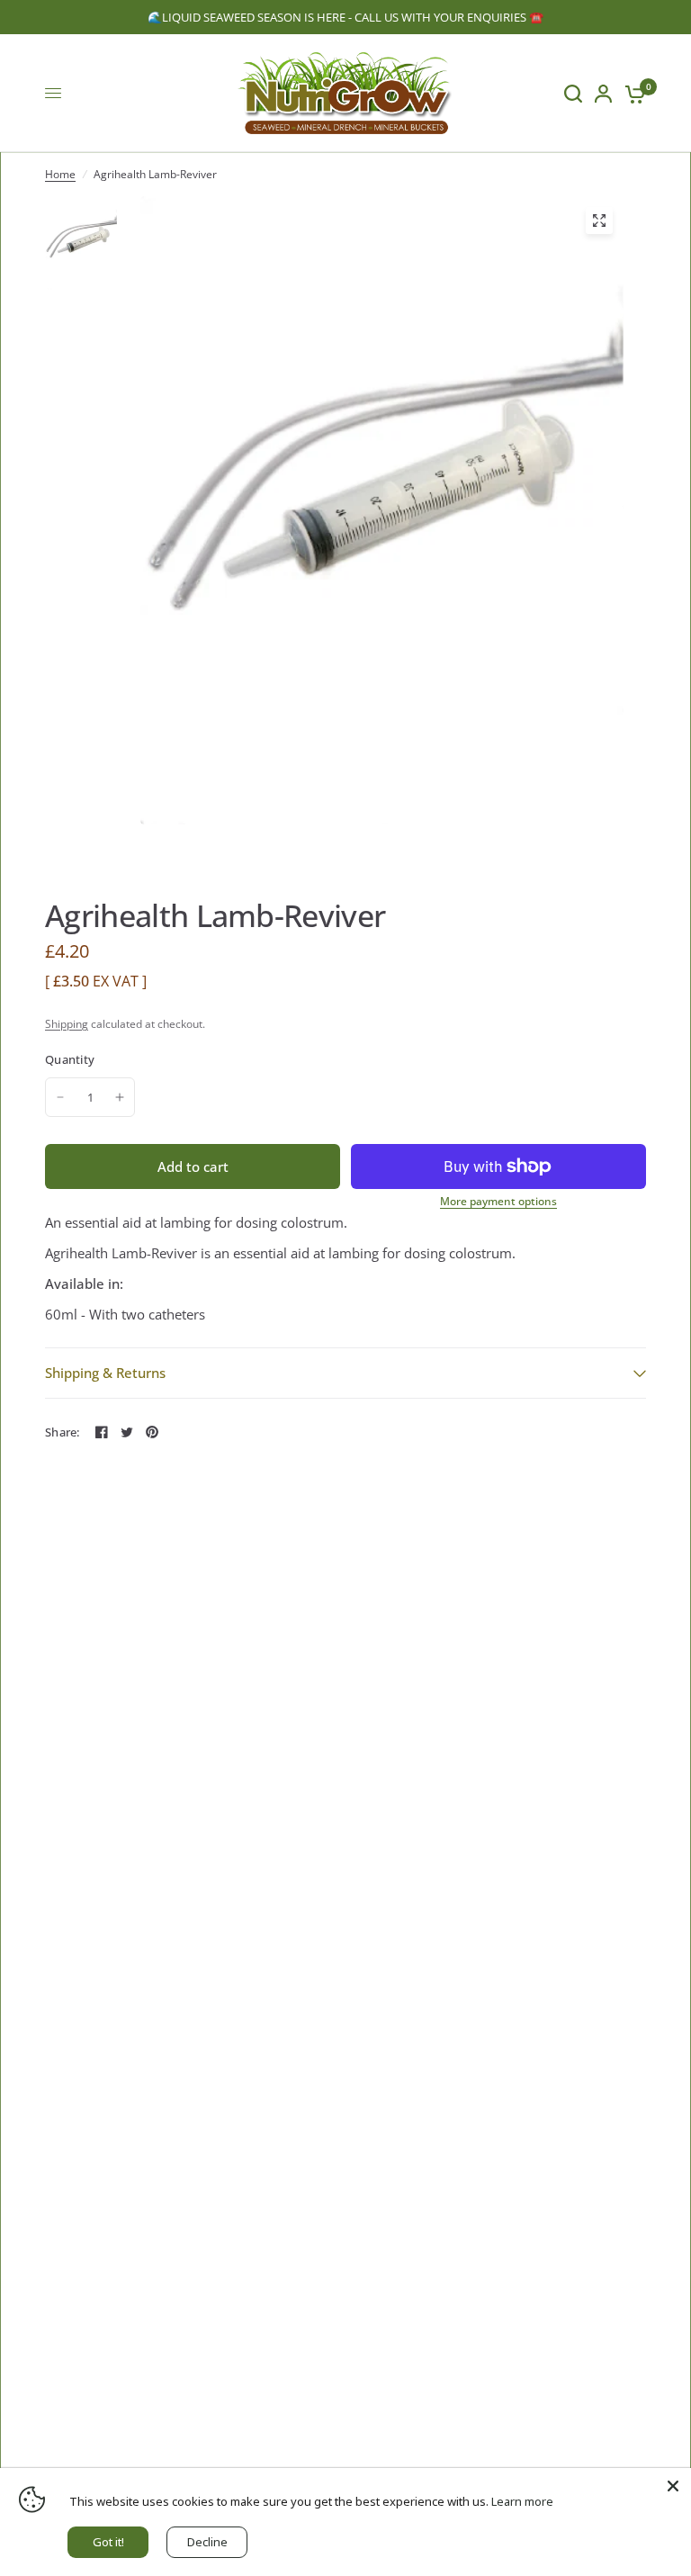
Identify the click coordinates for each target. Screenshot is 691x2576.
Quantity (70, 1059)
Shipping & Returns (105, 1373)
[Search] (573, 93)
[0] (632, 93)
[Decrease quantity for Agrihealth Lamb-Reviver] (60, 1097)
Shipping (67, 1024)
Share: (63, 1432)
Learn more (522, 2501)
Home (60, 174)
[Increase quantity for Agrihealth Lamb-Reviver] (120, 1097)
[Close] (673, 2486)
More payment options (498, 1202)
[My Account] (603, 93)
